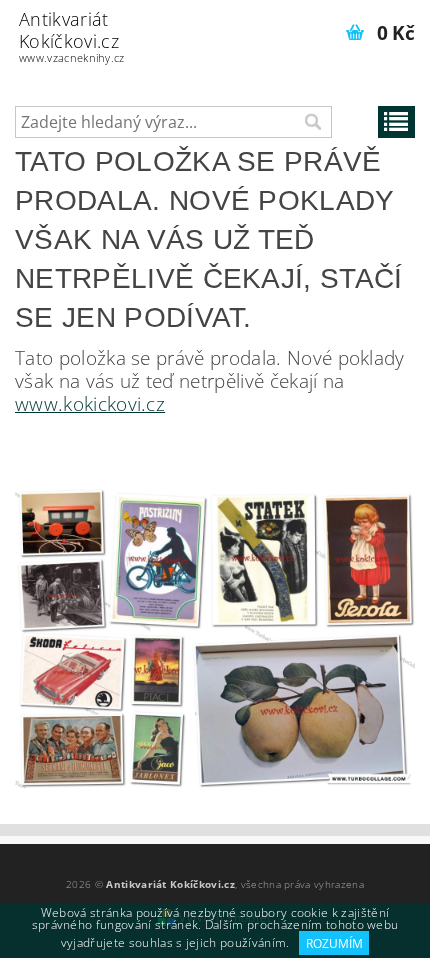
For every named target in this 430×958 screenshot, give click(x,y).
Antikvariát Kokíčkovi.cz (72, 36)
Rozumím (334, 943)
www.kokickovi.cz (90, 403)
